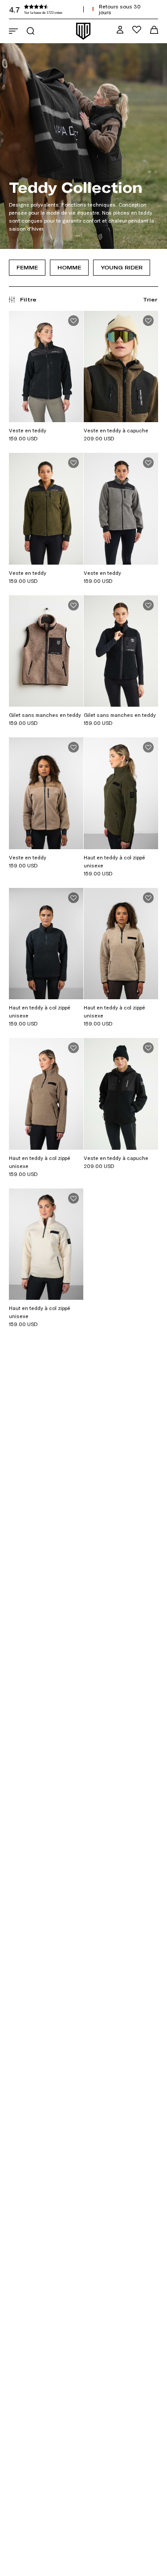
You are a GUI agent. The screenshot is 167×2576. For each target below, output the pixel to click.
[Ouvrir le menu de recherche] (31, 31)
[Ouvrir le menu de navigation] (13, 31)
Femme (27, 267)
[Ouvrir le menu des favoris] (137, 30)
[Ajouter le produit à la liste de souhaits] (73, 321)
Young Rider (122, 267)
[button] (76, 9)
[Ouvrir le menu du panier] (154, 30)
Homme (69, 267)
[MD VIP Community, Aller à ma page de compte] (120, 30)
